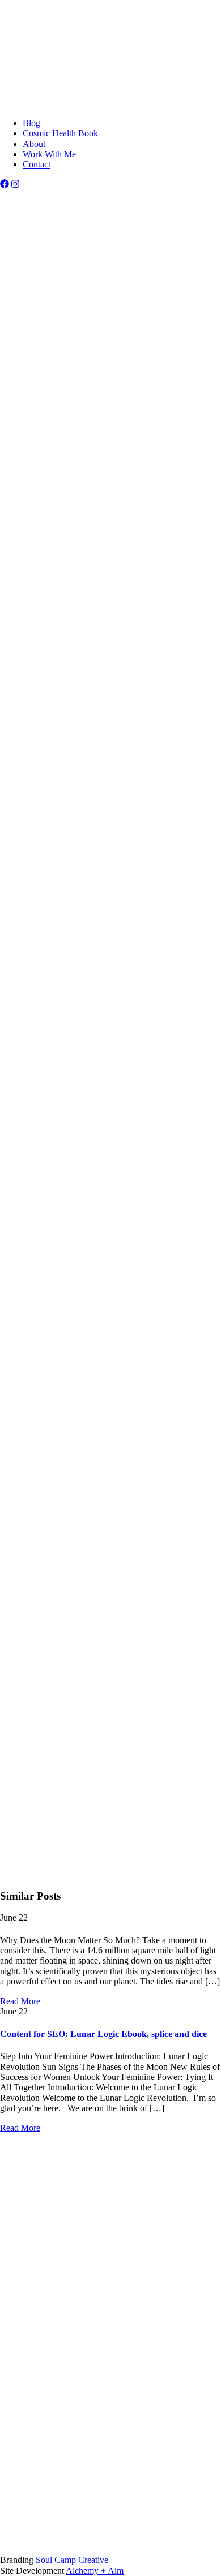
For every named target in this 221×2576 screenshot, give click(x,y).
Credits (109, 2330)
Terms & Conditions (59, 2350)
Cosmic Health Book (60, 14)
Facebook (40, 1660)
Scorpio (92, 412)
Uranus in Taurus (110, 1001)
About (34, 63)
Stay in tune (21, 2228)
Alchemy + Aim (95, 2571)
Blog (31, 74)
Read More (20, 2001)
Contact (37, 84)
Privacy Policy (49, 2360)
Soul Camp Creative (72, 2560)
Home (34, 2248)
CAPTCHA (44, 1753)
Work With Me (49, 24)
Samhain (178, 514)
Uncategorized (26, 194)
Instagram (159, 1501)
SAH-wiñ (64, 525)
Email (35, 1729)
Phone (34, 2433)
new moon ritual (185, 1166)
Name (33, 1704)
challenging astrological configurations (93, 798)
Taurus (93, 1032)
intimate (14, 906)
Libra (10, 412)
